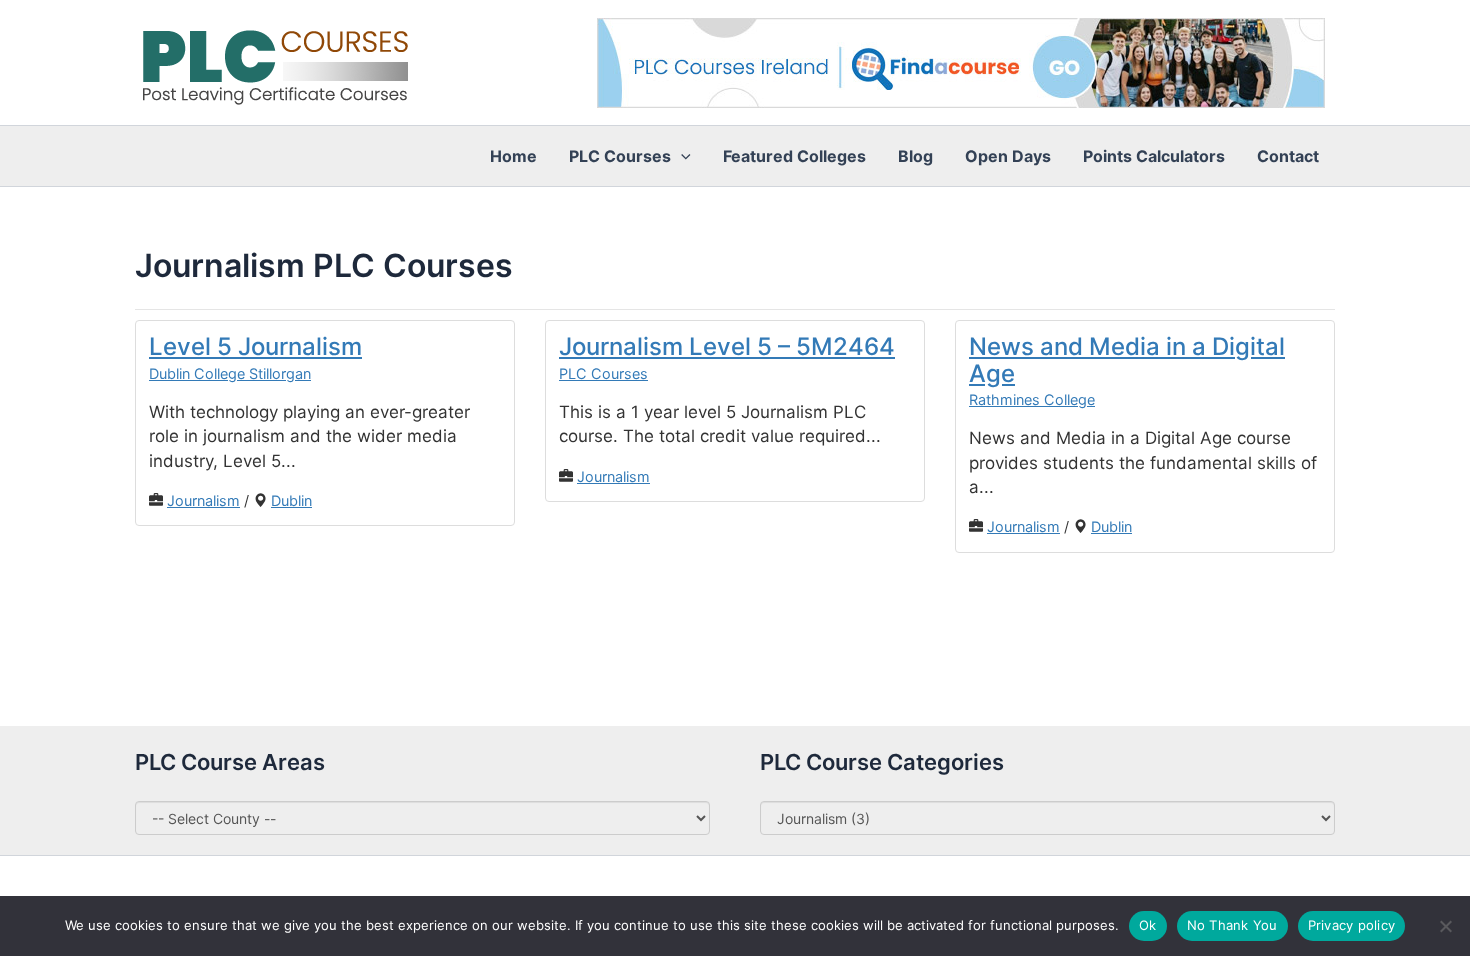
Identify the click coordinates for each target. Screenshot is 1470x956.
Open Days (1008, 156)
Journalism (203, 500)
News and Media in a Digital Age (1127, 359)
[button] (681, 156)
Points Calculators (1154, 156)
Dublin (291, 500)
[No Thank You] (1445, 926)
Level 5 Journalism (255, 346)
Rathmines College (1032, 399)
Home (513, 156)
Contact (1288, 156)
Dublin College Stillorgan (230, 373)
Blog (915, 156)
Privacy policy (1352, 925)
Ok (1148, 925)
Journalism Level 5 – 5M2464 (727, 346)
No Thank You (1232, 925)
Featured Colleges (794, 156)
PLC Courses (603, 373)
